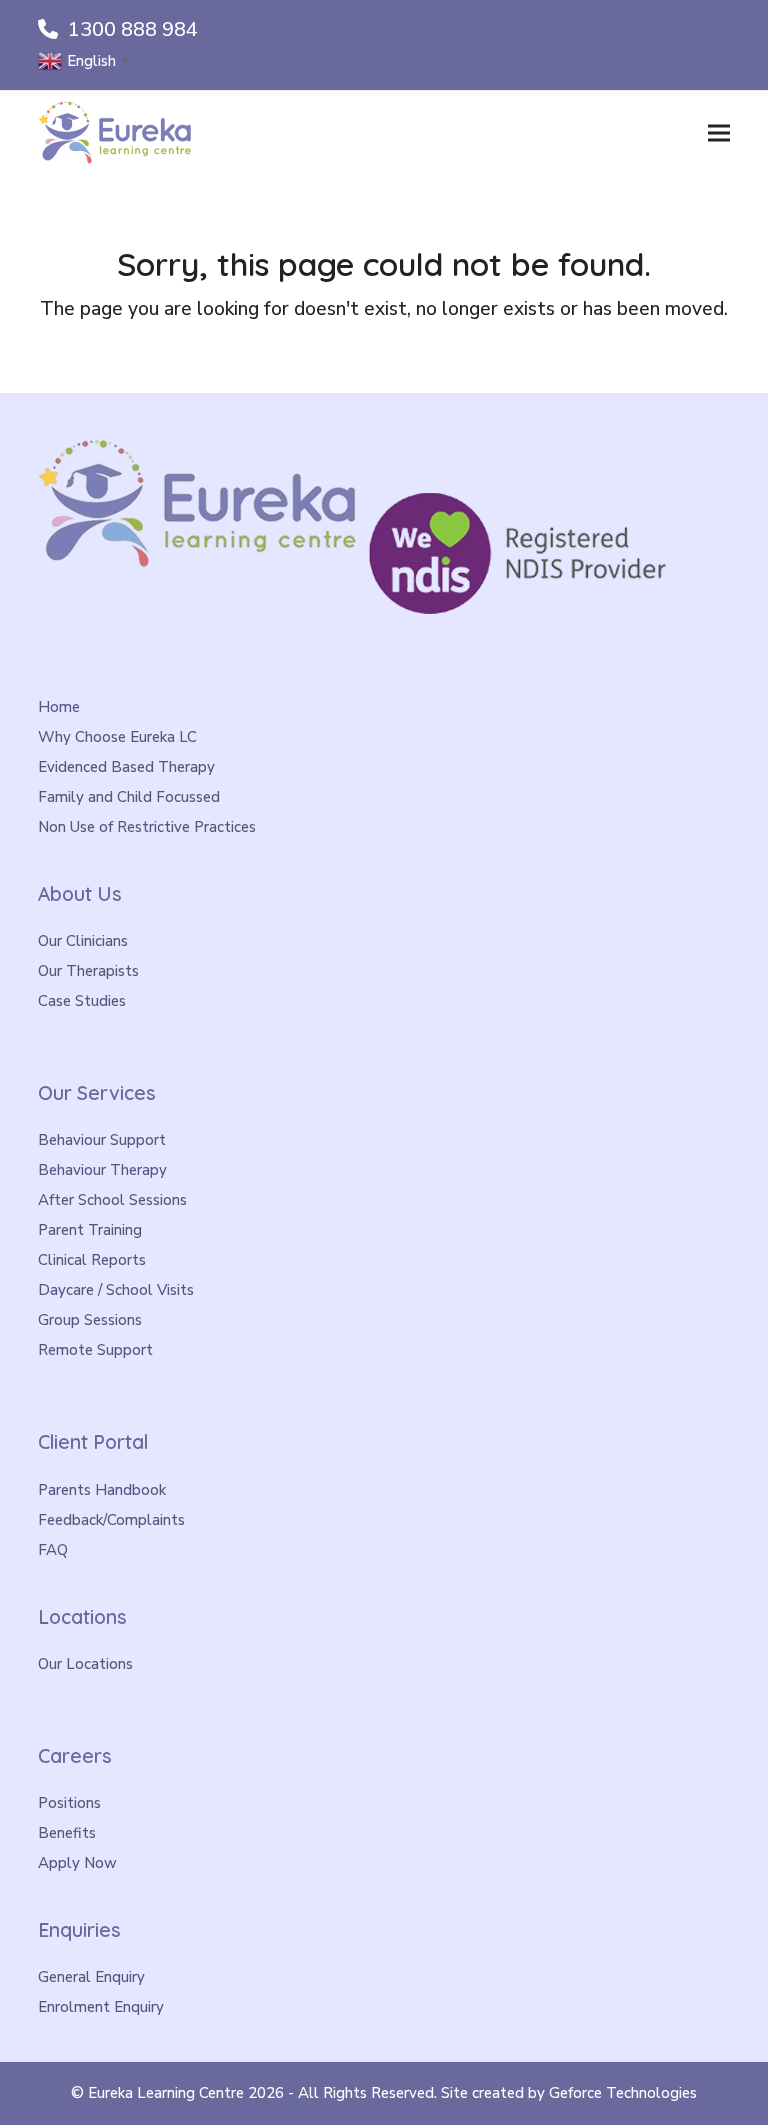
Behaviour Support (102, 1140)
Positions (69, 1803)
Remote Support (95, 1350)
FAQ (53, 1550)
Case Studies (82, 1001)
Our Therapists (88, 971)
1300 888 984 (133, 29)
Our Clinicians (83, 941)
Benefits (67, 1833)
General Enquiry (91, 1977)
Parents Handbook (102, 1490)
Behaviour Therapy (102, 1170)
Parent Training (90, 1230)
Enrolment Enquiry (101, 2007)
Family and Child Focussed (129, 797)
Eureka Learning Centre (166, 2093)
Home (59, 707)
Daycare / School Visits (116, 1290)
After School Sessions (112, 1200)
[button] (719, 132)
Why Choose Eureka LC (117, 737)
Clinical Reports (92, 1260)
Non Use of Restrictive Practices (147, 827)
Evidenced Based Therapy (126, 767)
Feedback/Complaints (111, 1520)
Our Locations (85, 1664)
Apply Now (77, 1863)
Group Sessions (90, 1320)
